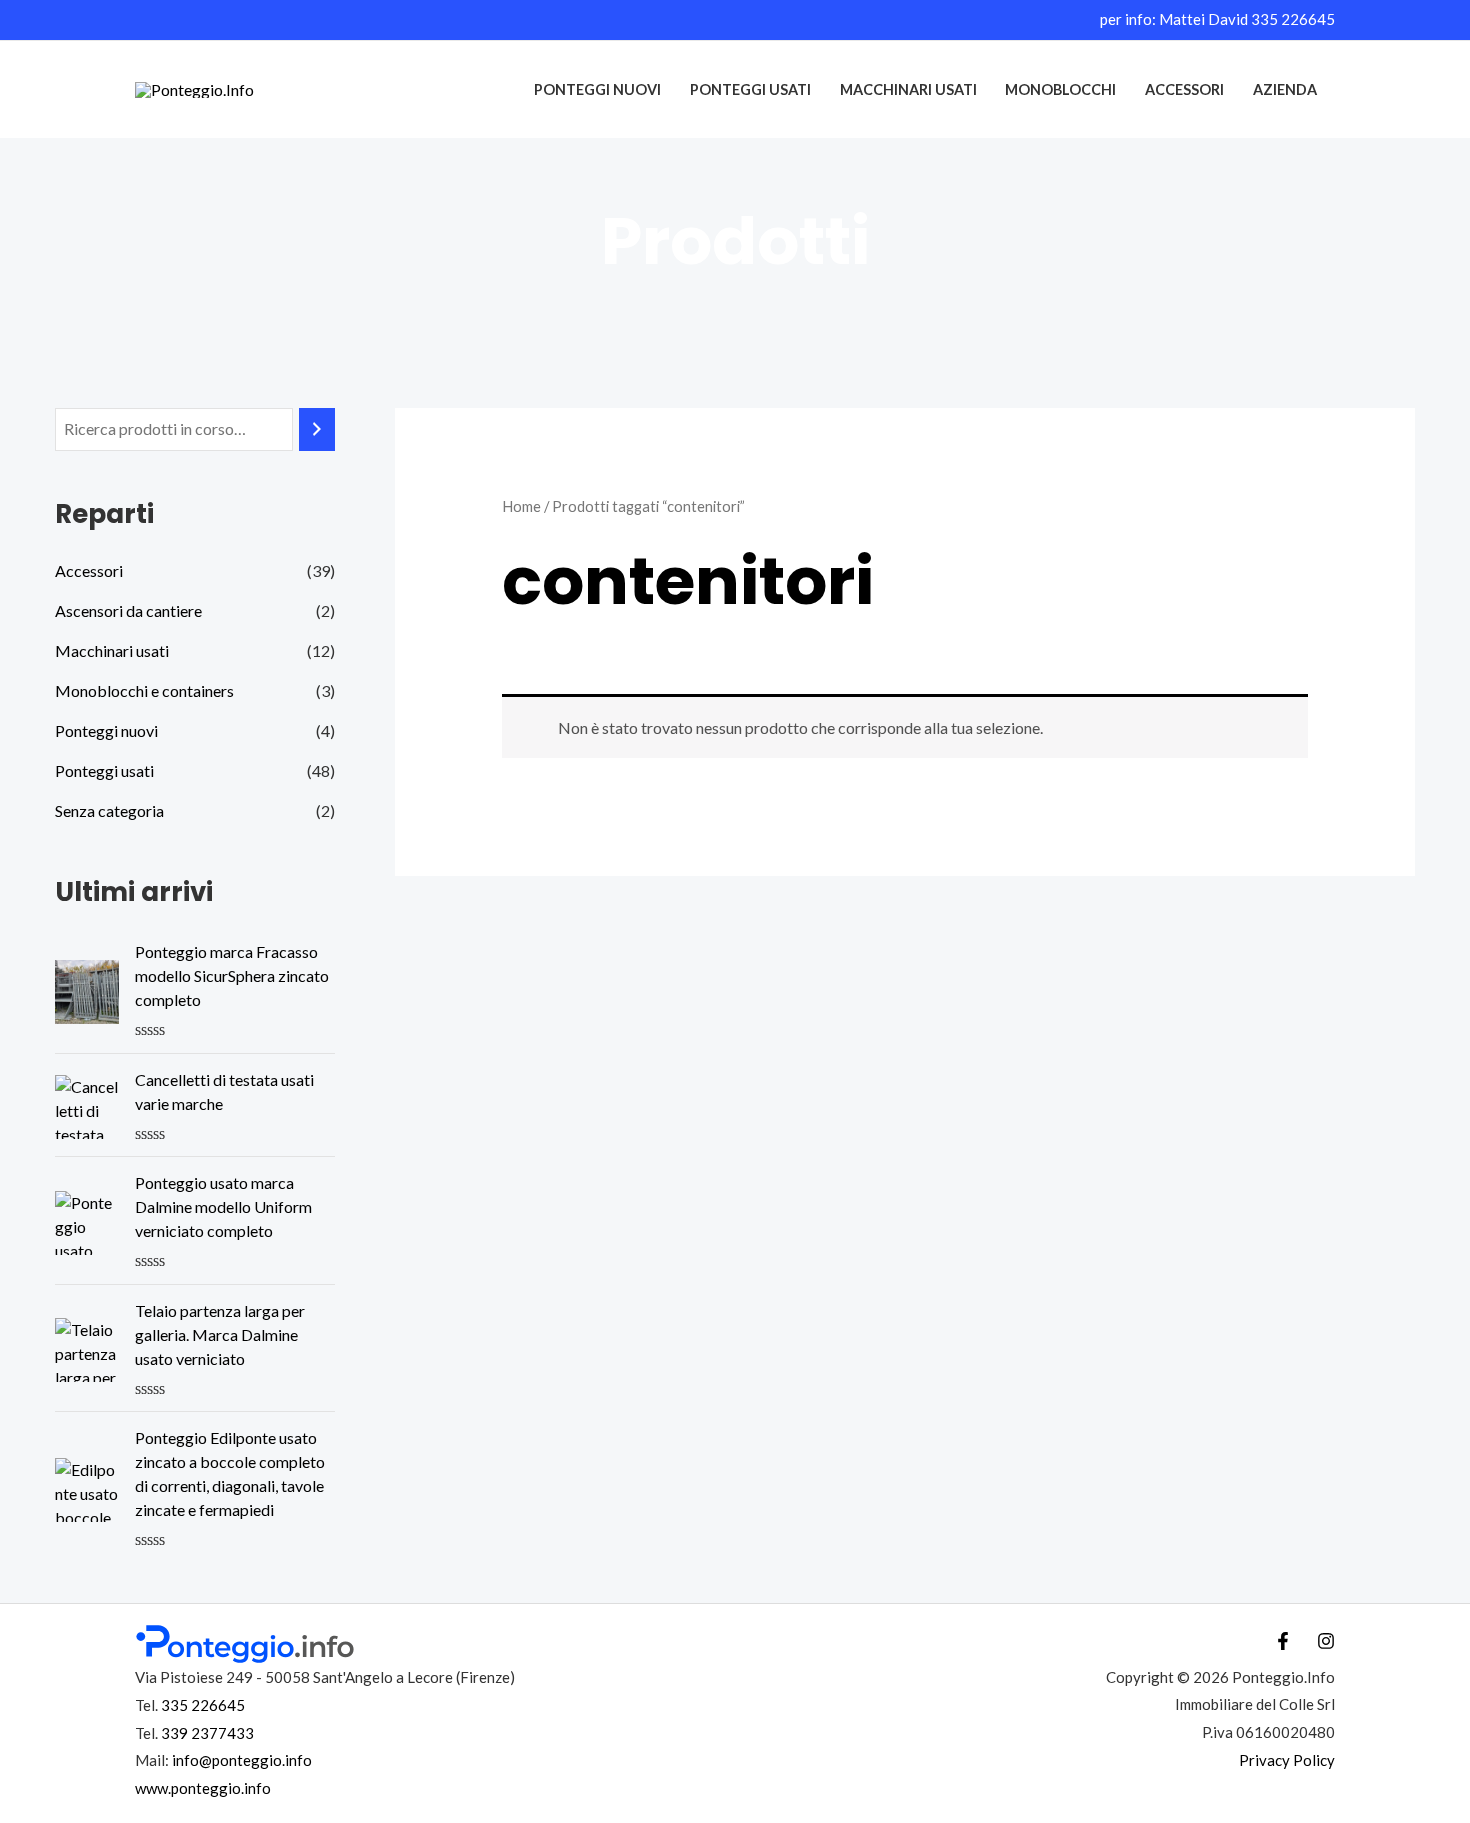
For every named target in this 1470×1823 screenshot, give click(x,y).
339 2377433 (207, 1733)
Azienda (1285, 89)
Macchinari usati (908, 89)
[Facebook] (1283, 1641)
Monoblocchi (1060, 89)
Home (521, 506)
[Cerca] (317, 429)
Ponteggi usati (750, 89)
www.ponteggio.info (203, 1788)
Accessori (1184, 89)
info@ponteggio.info (242, 1760)
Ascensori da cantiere (128, 610)
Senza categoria (109, 810)
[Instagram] (1326, 1641)
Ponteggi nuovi (597, 89)
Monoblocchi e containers (144, 690)
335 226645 (1293, 19)
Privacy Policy (1287, 1760)
